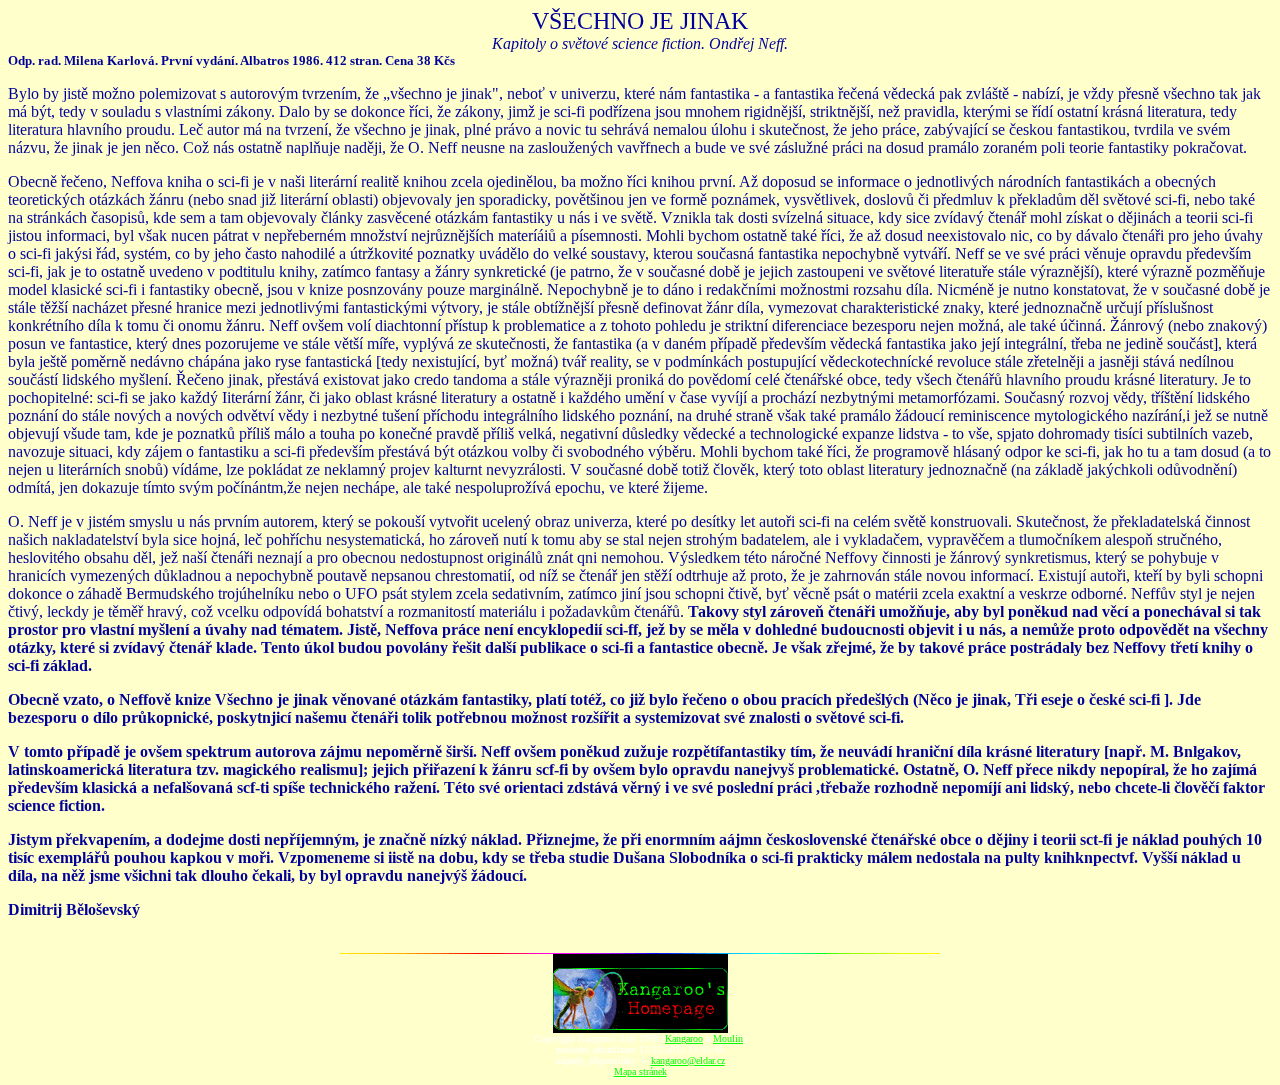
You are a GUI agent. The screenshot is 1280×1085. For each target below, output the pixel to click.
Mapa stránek (640, 1071)
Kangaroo (684, 1038)
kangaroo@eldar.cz (688, 1060)
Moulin (728, 1038)
